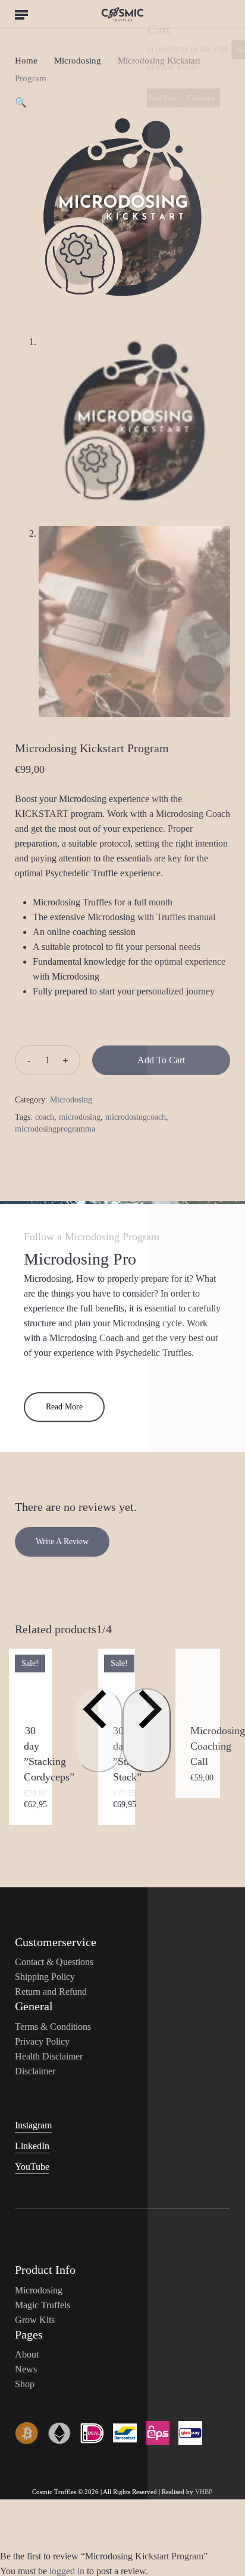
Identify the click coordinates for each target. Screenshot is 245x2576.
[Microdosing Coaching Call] (198, 1678)
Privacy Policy (42, 2041)
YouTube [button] (32, 2167)
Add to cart (161, 1060)
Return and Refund (51, 1992)
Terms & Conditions (53, 2027)
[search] (45, 14)
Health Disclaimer (49, 2056)
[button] (21, 14)
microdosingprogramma (55, 1129)
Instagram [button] (33, 2125)
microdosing (80, 1117)
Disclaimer (35, 2071)
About (27, 2354)
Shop (25, 2384)
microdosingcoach (136, 1117)
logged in (67, 2571)
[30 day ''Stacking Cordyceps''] (30, 1678)
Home (26, 61)
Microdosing (78, 61)
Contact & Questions (54, 1962)
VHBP (204, 2492)
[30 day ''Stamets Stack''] (117, 1678)
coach (45, 1117)
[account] (196, 14)
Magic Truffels (43, 2305)
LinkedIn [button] (32, 2146)
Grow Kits (35, 2320)
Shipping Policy (45, 1977)
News (26, 2369)
